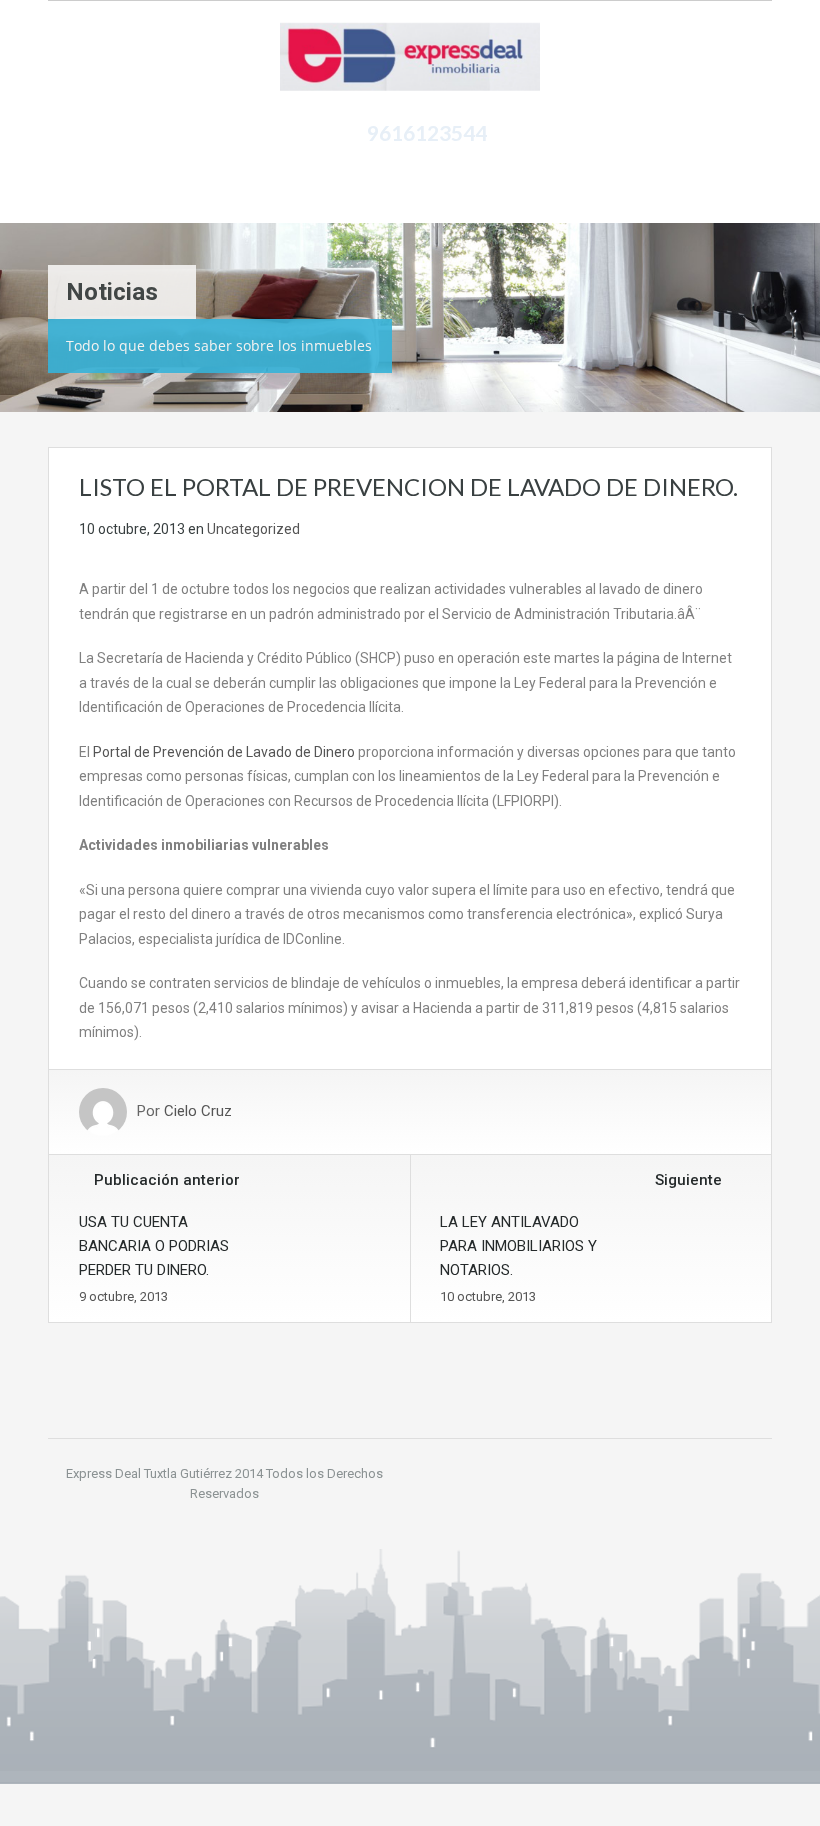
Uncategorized (253, 529)
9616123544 (427, 132)
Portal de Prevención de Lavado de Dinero (224, 752)
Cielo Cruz (198, 1112)
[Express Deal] (410, 58)
